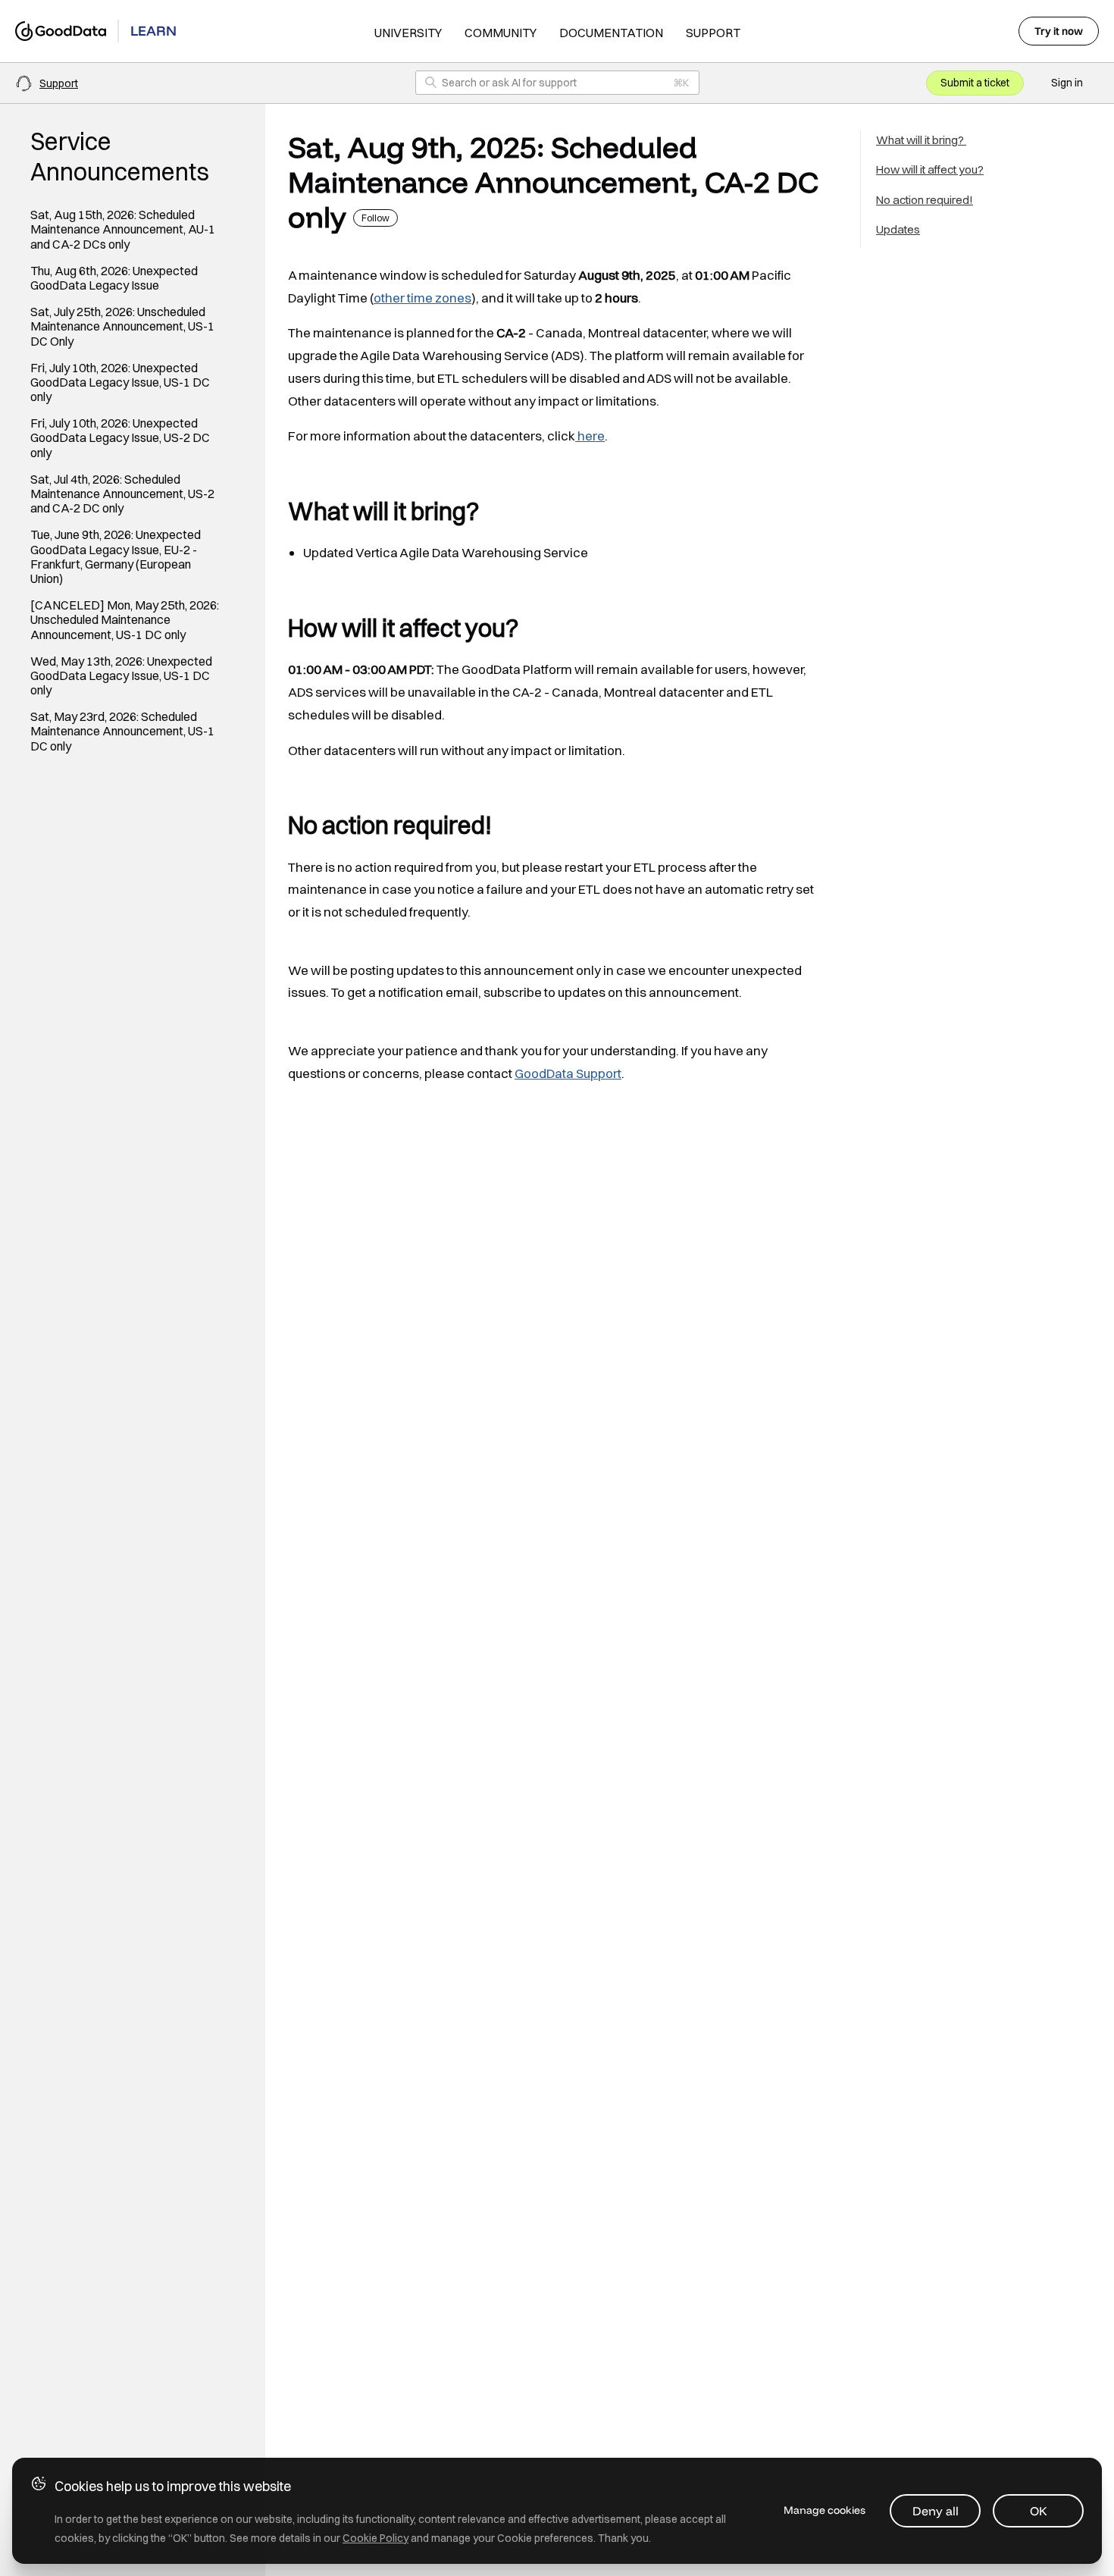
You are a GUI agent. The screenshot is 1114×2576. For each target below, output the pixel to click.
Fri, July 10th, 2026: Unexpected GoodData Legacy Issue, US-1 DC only (120, 382)
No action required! (925, 200)
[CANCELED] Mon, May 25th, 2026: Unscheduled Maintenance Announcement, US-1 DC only (125, 620)
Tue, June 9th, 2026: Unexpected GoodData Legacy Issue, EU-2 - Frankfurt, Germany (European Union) (116, 557)
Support (713, 33)
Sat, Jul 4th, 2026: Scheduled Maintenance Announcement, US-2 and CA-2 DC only (122, 494)
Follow (376, 218)
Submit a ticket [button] (975, 83)
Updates (898, 229)
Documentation (611, 33)
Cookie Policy (376, 2538)
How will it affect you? (930, 169)
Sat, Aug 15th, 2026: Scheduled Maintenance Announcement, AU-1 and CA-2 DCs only (123, 229)
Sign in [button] (1067, 83)
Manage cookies (825, 2510)
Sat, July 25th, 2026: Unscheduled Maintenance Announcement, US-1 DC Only (122, 326)
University (408, 33)
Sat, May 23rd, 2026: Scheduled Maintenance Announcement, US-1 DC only (122, 731)
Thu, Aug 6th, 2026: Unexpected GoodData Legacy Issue (114, 278)
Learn (153, 31)
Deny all (936, 2511)
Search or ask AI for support (509, 83)
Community (501, 33)
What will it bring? (921, 140)
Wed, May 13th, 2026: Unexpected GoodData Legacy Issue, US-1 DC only (121, 676)
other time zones (422, 298)
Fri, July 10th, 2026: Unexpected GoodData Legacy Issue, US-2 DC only (120, 438)
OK (1039, 2511)
